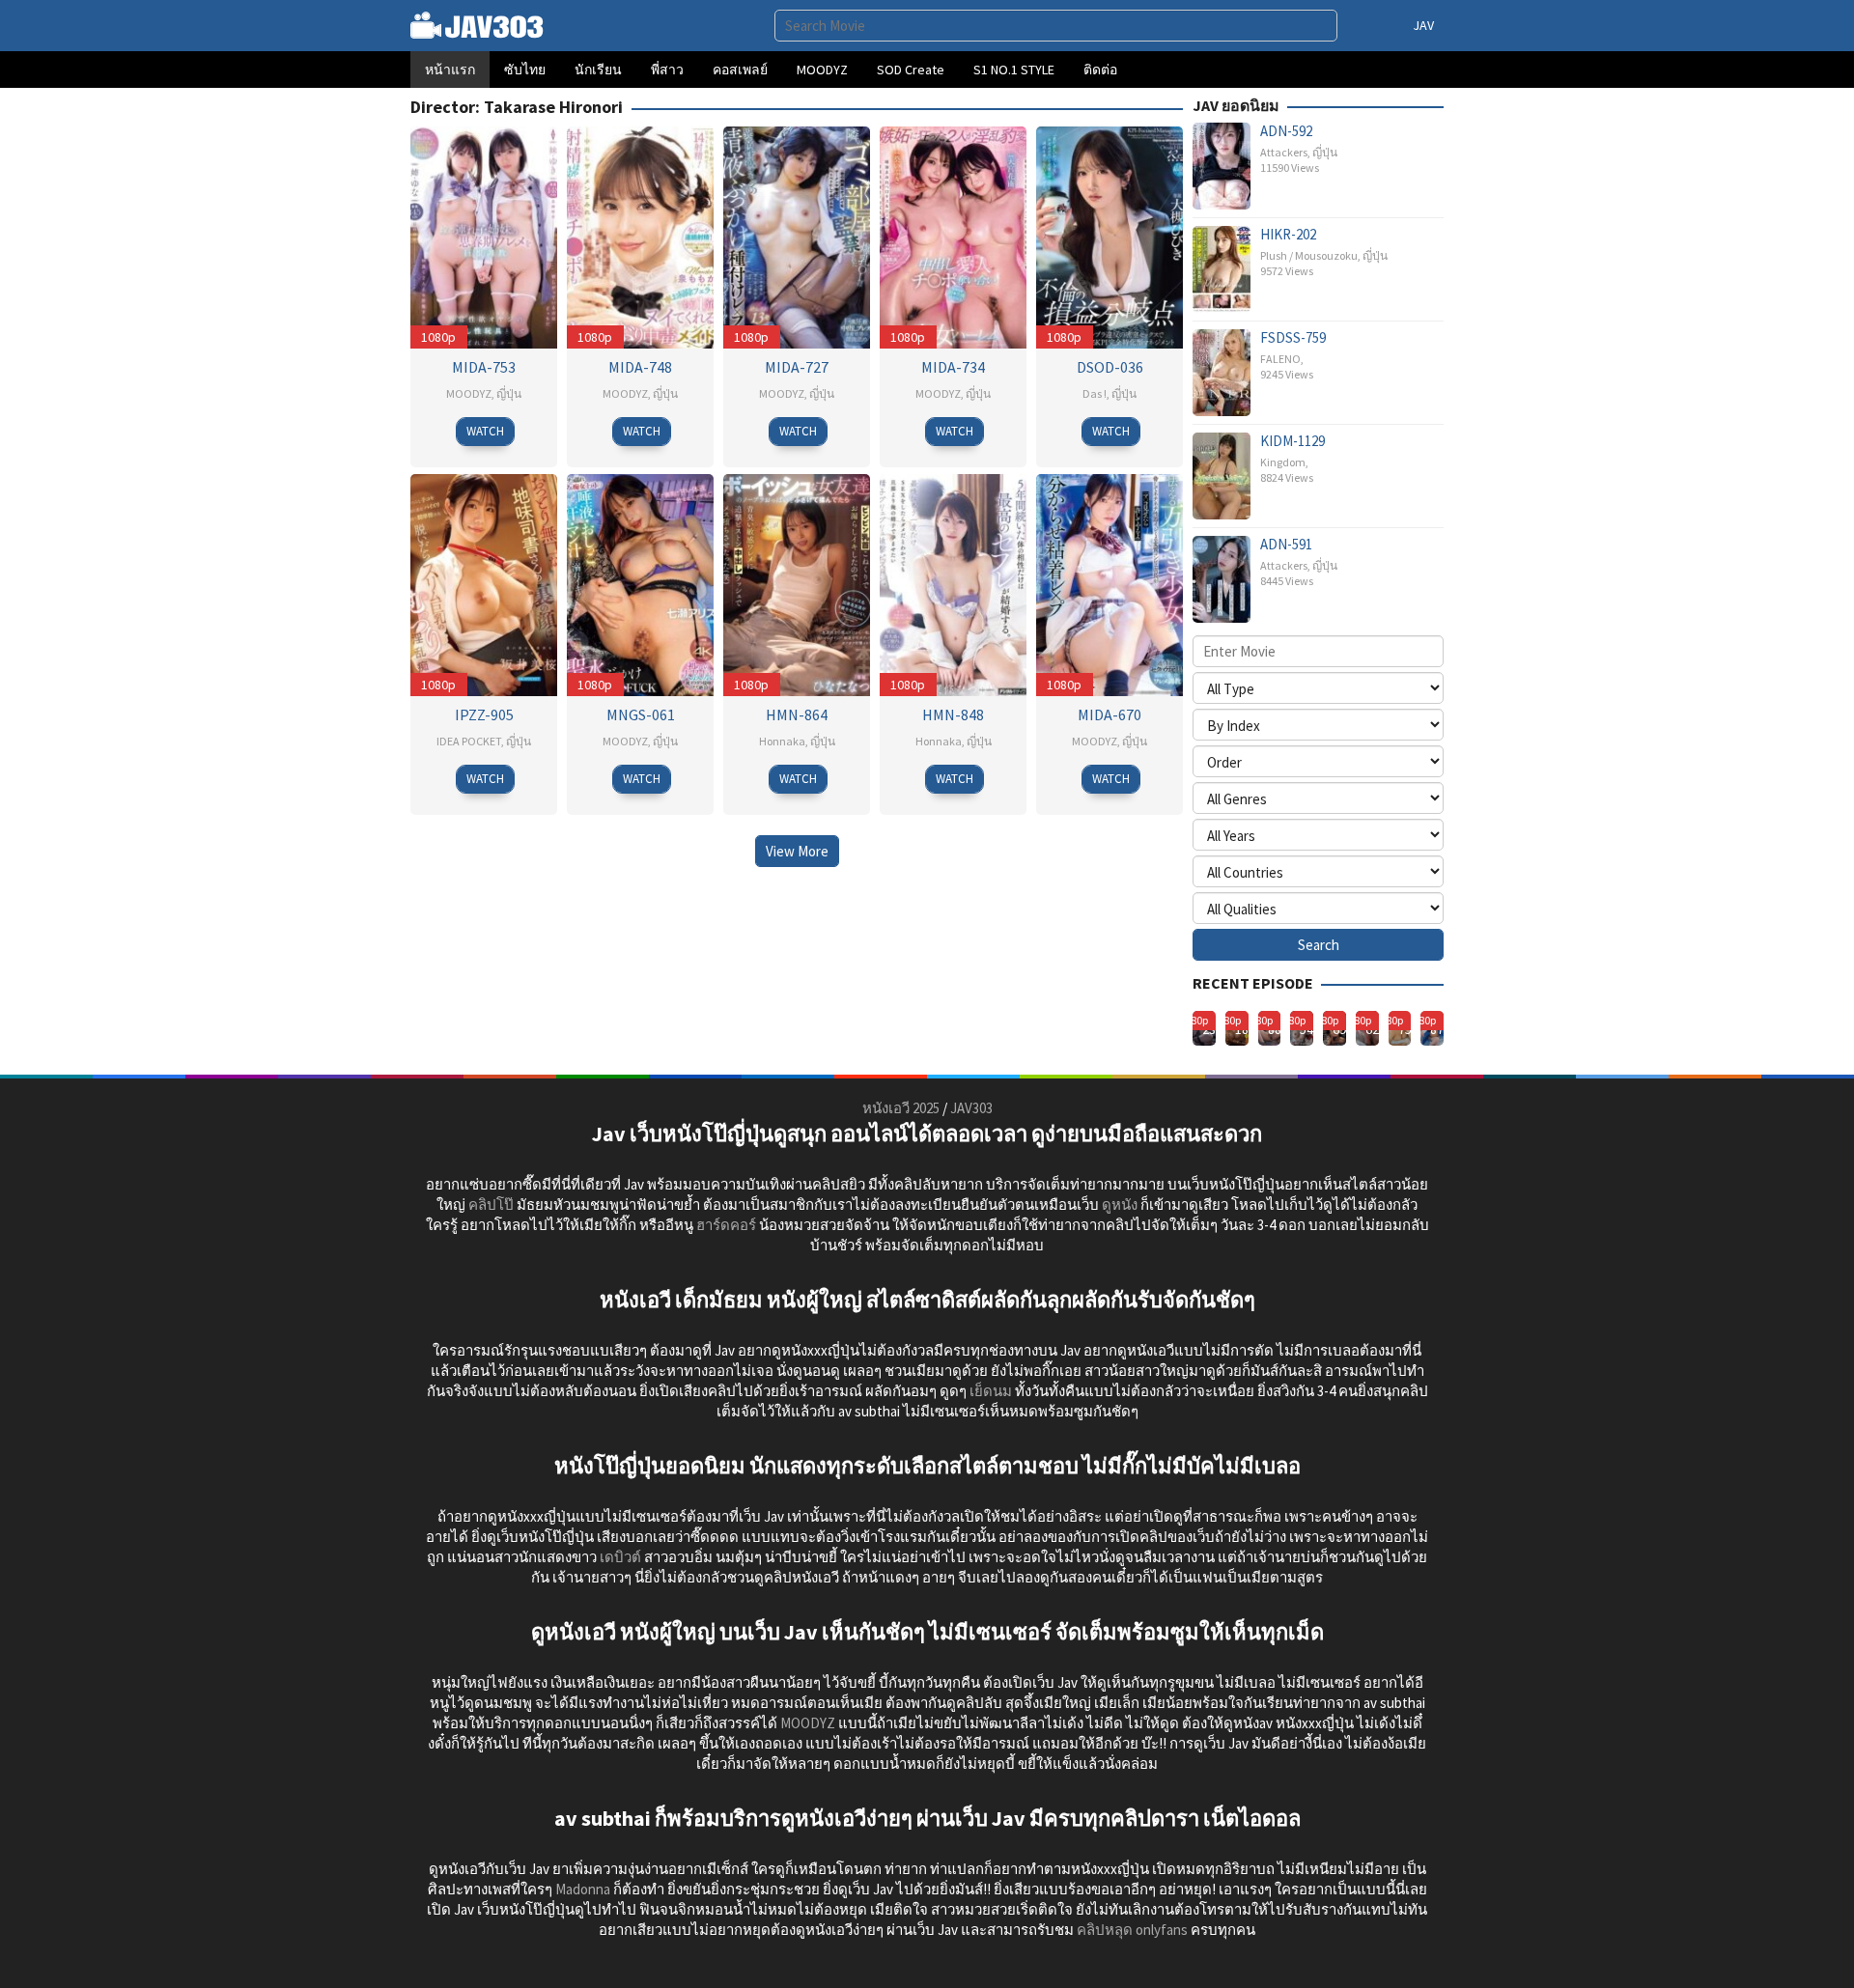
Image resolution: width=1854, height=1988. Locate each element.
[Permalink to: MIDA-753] (484, 235)
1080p (438, 337)
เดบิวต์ (620, 1557)
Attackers (1284, 152)
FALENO (1280, 359)
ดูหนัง (1120, 1204)
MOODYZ (469, 393)
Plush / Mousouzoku (1309, 255)
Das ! (1095, 393)
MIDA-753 (484, 367)
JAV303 (971, 1108)
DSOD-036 (1110, 367)
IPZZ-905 (484, 714)
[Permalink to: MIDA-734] (953, 235)
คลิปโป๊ (491, 1204)
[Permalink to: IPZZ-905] (484, 583)
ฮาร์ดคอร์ (726, 1225)
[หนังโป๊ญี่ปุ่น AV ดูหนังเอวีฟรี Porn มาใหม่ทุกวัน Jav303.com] (477, 24)
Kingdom (1283, 462)
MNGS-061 (641, 714)
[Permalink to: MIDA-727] (797, 235)
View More (797, 851)
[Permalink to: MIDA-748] (640, 235)
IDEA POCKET (469, 741)
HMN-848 (953, 714)
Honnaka (782, 741)
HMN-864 (797, 714)
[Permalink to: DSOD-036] (1110, 235)
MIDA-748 (640, 367)
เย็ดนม (991, 1391)
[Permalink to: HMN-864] (797, 583)
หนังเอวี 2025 (901, 1108)
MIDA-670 (1110, 714)
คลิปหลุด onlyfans (1132, 1930)
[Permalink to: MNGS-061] (640, 583)
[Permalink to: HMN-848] (953, 583)
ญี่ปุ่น (509, 393)
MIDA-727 (797, 367)
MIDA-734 (953, 367)
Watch (485, 431)
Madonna (583, 1889)
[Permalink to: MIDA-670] (1110, 583)
